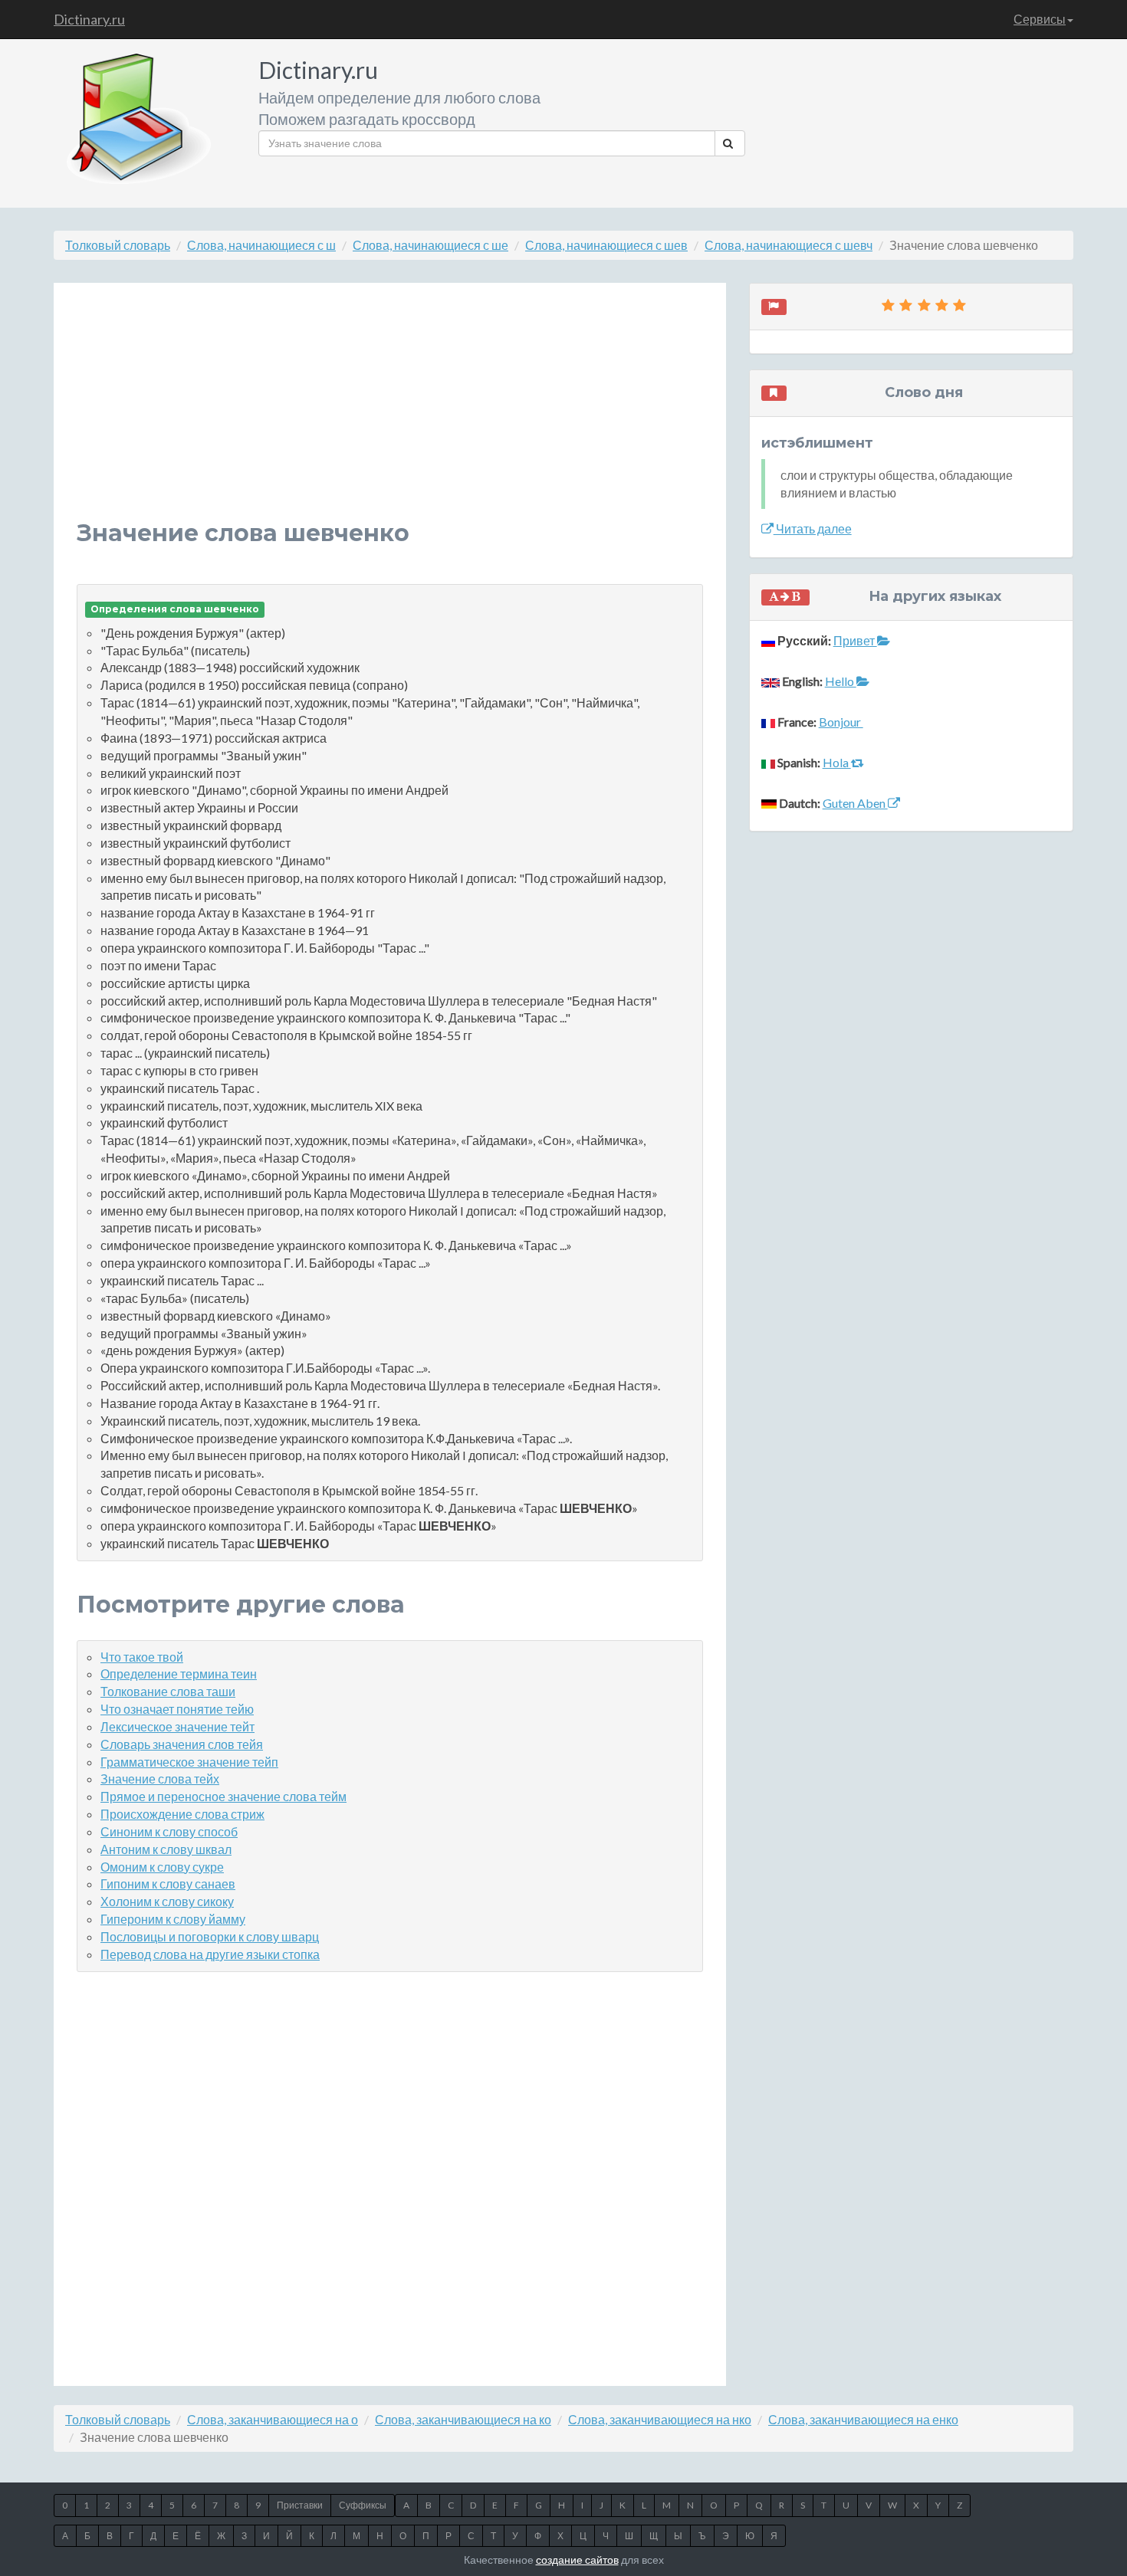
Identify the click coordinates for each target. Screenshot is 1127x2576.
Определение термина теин (179, 1674)
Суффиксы (363, 2505)
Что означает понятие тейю (177, 1709)
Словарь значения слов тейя (182, 1744)
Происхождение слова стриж (182, 1814)
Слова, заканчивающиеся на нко (660, 2419)
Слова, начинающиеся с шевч (789, 245)
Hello (841, 681)
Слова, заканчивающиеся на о (273, 2419)
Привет (855, 640)
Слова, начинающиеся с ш (261, 245)
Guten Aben (855, 803)
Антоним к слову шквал (166, 1849)
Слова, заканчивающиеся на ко (463, 2419)
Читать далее (813, 528)
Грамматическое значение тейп (189, 1762)
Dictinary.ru (89, 19)
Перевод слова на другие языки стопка (210, 1954)
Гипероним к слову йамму (173, 1919)
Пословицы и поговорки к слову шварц (210, 1936)
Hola (837, 762)
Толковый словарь (118, 245)
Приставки (300, 2505)
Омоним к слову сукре (162, 1867)
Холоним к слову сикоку (167, 1901)
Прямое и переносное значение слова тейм (223, 1796)
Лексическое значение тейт (177, 1726)
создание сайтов (577, 2560)
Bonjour (841, 722)
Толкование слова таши (168, 1691)
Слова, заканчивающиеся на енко (863, 2419)
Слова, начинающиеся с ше (430, 245)
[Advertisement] (390, 413)
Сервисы (1040, 19)
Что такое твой (142, 1657)
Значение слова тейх (160, 1779)
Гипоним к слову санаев (168, 1884)
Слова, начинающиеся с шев (606, 245)
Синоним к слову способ (169, 1831)
